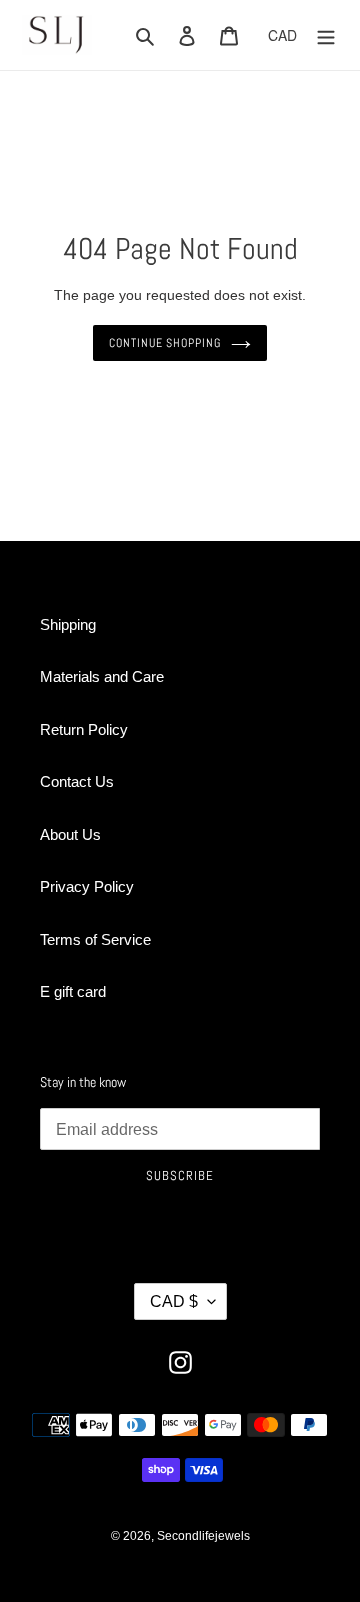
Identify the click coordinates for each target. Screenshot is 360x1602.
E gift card (73, 991)
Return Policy (84, 729)
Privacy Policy (87, 886)
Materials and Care (102, 676)
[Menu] (326, 35)
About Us (70, 834)
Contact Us (77, 781)
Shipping (68, 624)
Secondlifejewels (203, 1536)
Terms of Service (95, 939)
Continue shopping (165, 343)
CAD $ (174, 1301)
